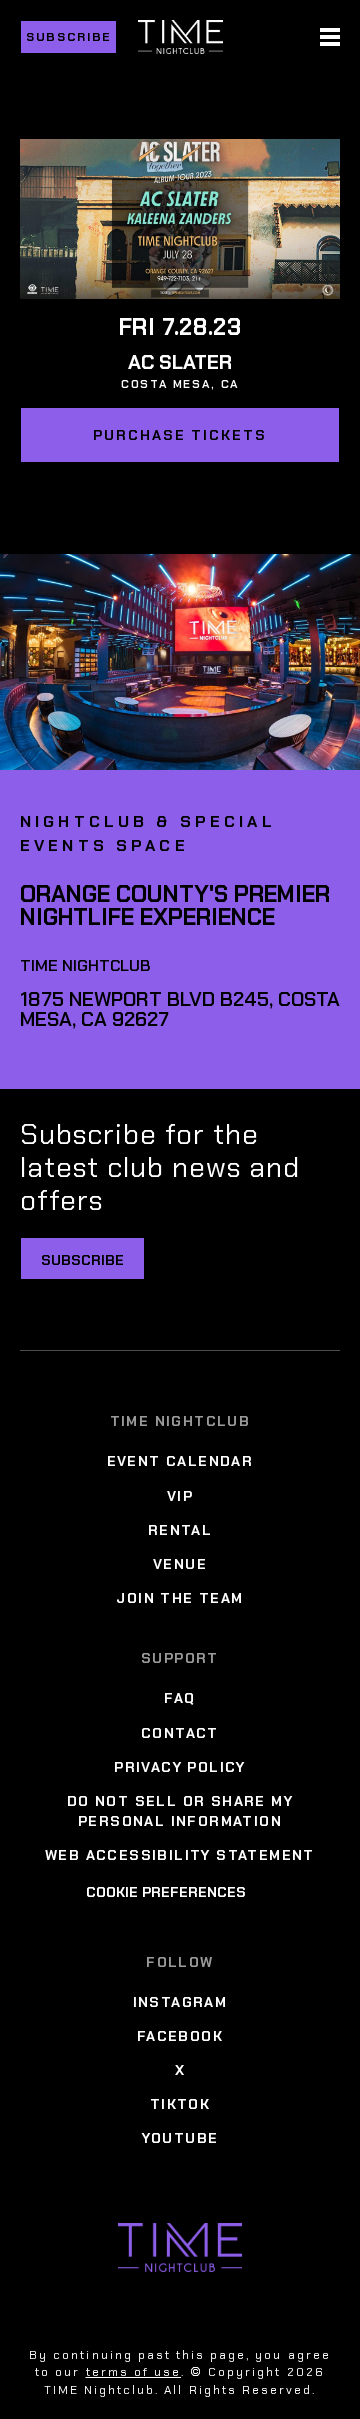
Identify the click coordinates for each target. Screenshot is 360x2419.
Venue (180, 1564)
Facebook (180, 2036)
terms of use (133, 2372)
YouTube (180, 2138)
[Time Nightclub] (180, 2247)
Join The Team (179, 1598)
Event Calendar (180, 1461)
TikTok (180, 2104)
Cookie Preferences (166, 1892)
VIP (180, 1496)
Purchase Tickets (180, 435)
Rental (180, 1530)
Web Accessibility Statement (180, 1855)
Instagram (180, 2002)
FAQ (179, 1698)
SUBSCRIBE (82, 1260)
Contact (180, 1733)
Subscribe (68, 37)
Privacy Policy (180, 1767)
